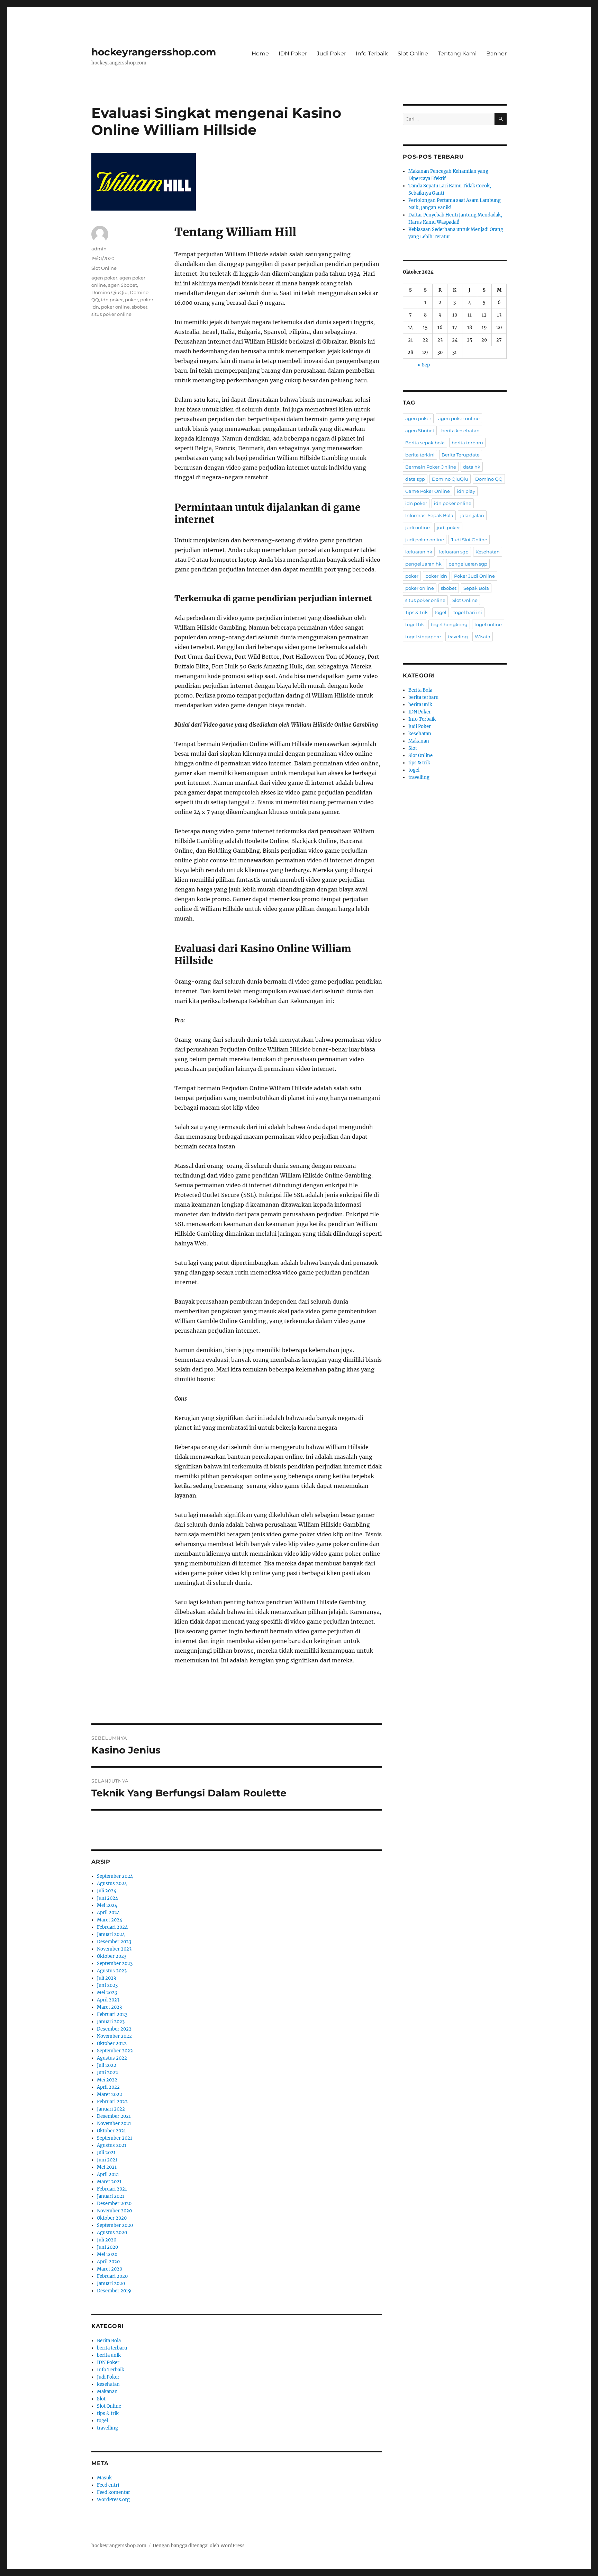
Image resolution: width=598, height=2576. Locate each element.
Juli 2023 (106, 1978)
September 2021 (115, 2138)
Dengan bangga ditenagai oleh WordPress (199, 2546)
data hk (472, 467)
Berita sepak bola (425, 443)
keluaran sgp (454, 552)
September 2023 (115, 1964)
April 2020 (108, 2262)
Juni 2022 (107, 2073)
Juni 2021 (107, 2160)
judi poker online (425, 540)
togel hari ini (468, 612)
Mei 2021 (107, 2167)
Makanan (107, 2392)
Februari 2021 (112, 2189)
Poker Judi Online (474, 576)
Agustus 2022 (112, 2058)
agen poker (104, 278)
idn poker (112, 300)
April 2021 (108, 2174)
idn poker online (453, 503)
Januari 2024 (111, 1934)
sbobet (140, 307)
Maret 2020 (110, 2269)
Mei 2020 (107, 2254)
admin (99, 249)
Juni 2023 (107, 1985)
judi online (418, 527)
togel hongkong (449, 624)
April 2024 (108, 1913)
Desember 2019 (114, 2291)
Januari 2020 (111, 2284)
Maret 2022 (110, 2094)
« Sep (424, 365)
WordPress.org (113, 2500)
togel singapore (423, 637)
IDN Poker (293, 54)
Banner (496, 54)
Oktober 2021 (111, 2131)
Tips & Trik (416, 612)
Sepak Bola (476, 588)
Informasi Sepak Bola (429, 515)
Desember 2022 (114, 2029)
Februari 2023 (112, 2014)
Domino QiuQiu (110, 292)
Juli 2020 (107, 2240)
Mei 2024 (107, 1905)
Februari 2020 (112, 2276)
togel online (488, 624)
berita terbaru (112, 2348)
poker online (115, 307)
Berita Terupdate (461, 455)
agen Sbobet (123, 285)
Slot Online (413, 54)
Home (260, 54)
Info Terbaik (372, 54)
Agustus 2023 (112, 1971)
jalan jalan (472, 515)
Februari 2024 (112, 1927)
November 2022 (114, 2036)
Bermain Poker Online (431, 467)
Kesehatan (488, 552)
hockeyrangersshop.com (154, 52)
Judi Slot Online (469, 540)
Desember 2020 (114, 2204)
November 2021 (114, 2124)
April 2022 (108, 2087)
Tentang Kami (457, 54)
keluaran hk (419, 552)
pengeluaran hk (423, 564)
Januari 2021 (111, 2196)
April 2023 (108, 2000)
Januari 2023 (111, 2022)
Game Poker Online (428, 491)
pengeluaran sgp (468, 564)
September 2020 (115, 2225)
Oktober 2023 (112, 1956)
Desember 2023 (114, 1942)
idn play (466, 491)
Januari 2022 (111, 2109)
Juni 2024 (107, 1898)
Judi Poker (331, 54)
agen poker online (459, 418)
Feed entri (108, 2485)
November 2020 (114, 2211)
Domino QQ (489, 479)
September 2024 (115, 1876)
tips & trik (108, 2413)
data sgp (415, 479)
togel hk (415, 624)
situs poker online (111, 314)
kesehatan (108, 2384)
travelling (107, 2428)
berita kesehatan (460, 430)
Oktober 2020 (112, 2218)
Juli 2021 (106, 2153)
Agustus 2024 (112, 1884)
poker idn (436, 576)
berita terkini (420, 455)
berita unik (109, 2355)
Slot (101, 2399)
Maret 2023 (109, 2007)
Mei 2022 (107, 2080)
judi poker (448, 527)
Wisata (483, 637)
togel (102, 2421)
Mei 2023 (107, 1993)
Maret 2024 (110, 1920)
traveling (458, 637)
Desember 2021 (114, 2116)
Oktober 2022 (112, 2044)
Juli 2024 (107, 1891)
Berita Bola (109, 2341)
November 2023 (114, 1949)
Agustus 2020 (112, 2233)
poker (132, 300)
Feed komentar (114, 2492)
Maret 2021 (109, 2182)
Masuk (104, 2478)
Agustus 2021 (112, 2145)
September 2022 (115, 2051)
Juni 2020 (107, 2247)
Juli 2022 (107, 2065)
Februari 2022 (112, 2102)
